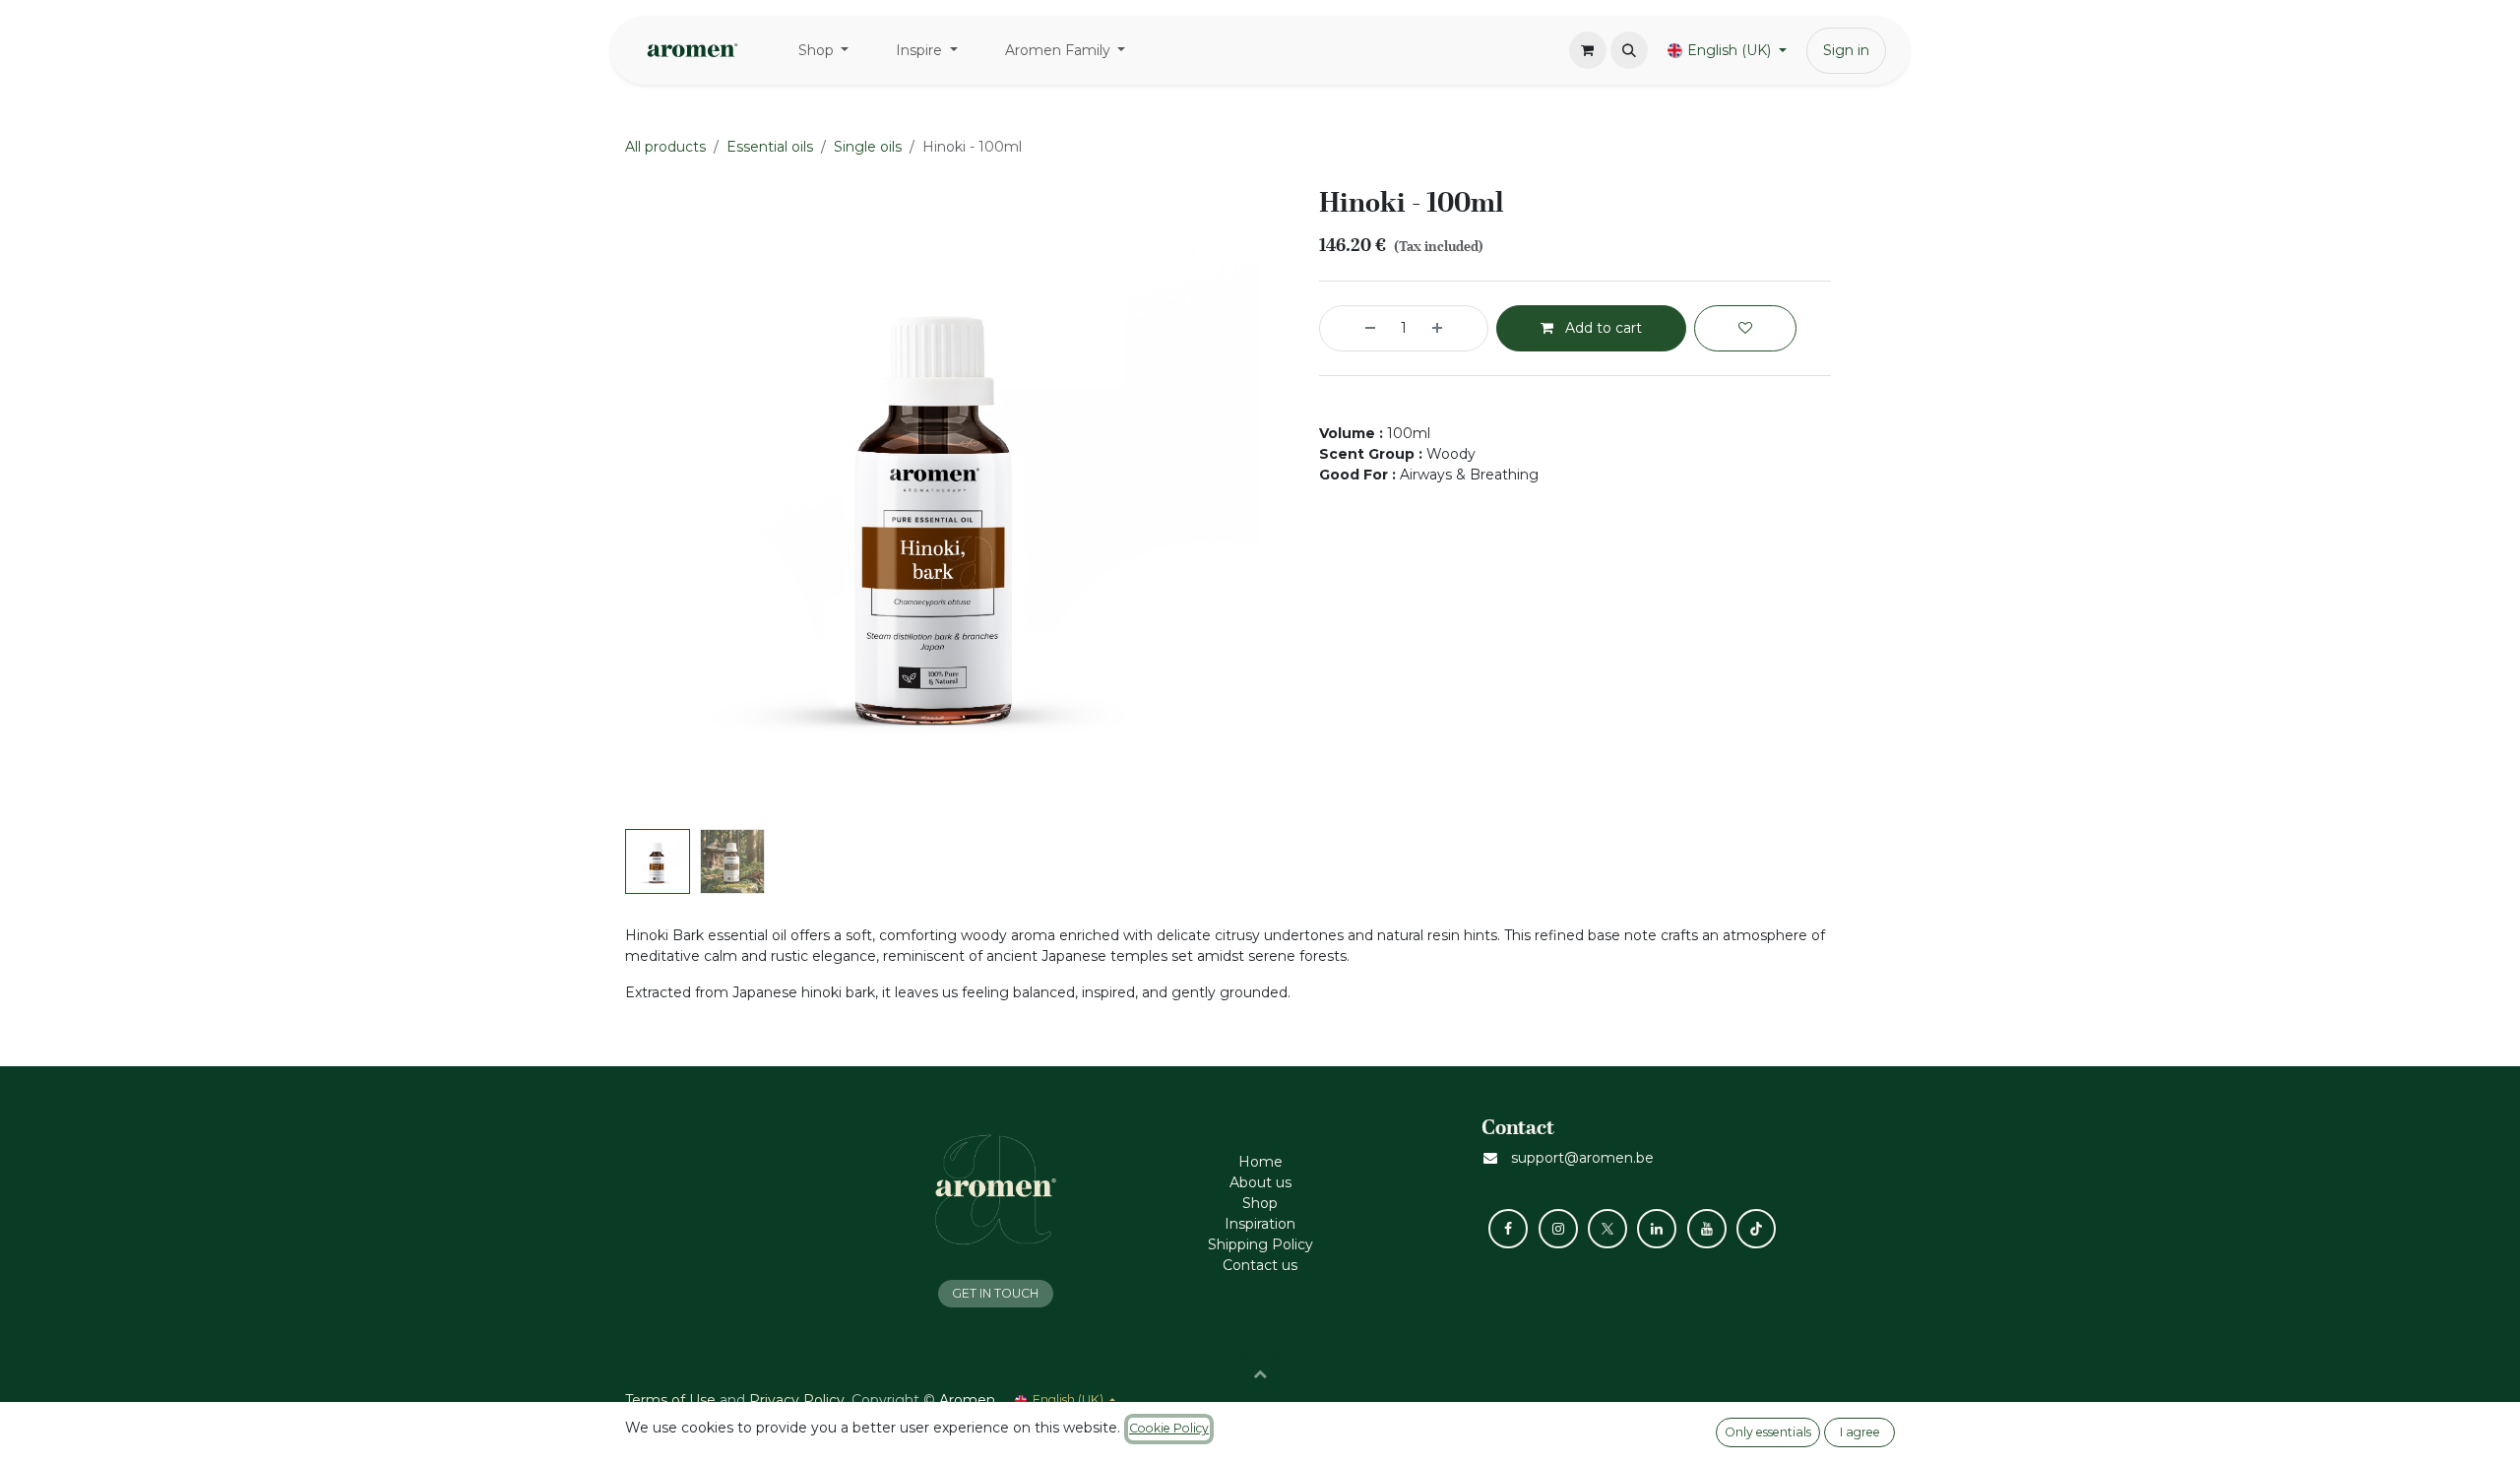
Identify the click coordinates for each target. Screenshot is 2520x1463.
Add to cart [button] (1602, 328)
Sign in (1846, 50)
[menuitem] (824, 51)
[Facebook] (1508, 1229)
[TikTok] (1756, 1229)
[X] (1607, 1229)
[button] (1629, 50)
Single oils (868, 147)
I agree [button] (1860, 1432)
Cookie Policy (1169, 1428)
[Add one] (1455, 328)
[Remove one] (1353, 328)
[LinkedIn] (1657, 1229)
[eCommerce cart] (1588, 50)
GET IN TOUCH (995, 1293)
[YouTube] (1707, 1229)
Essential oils (770, 147)
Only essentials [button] (1768, 1432)
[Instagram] (1558, 1229)
